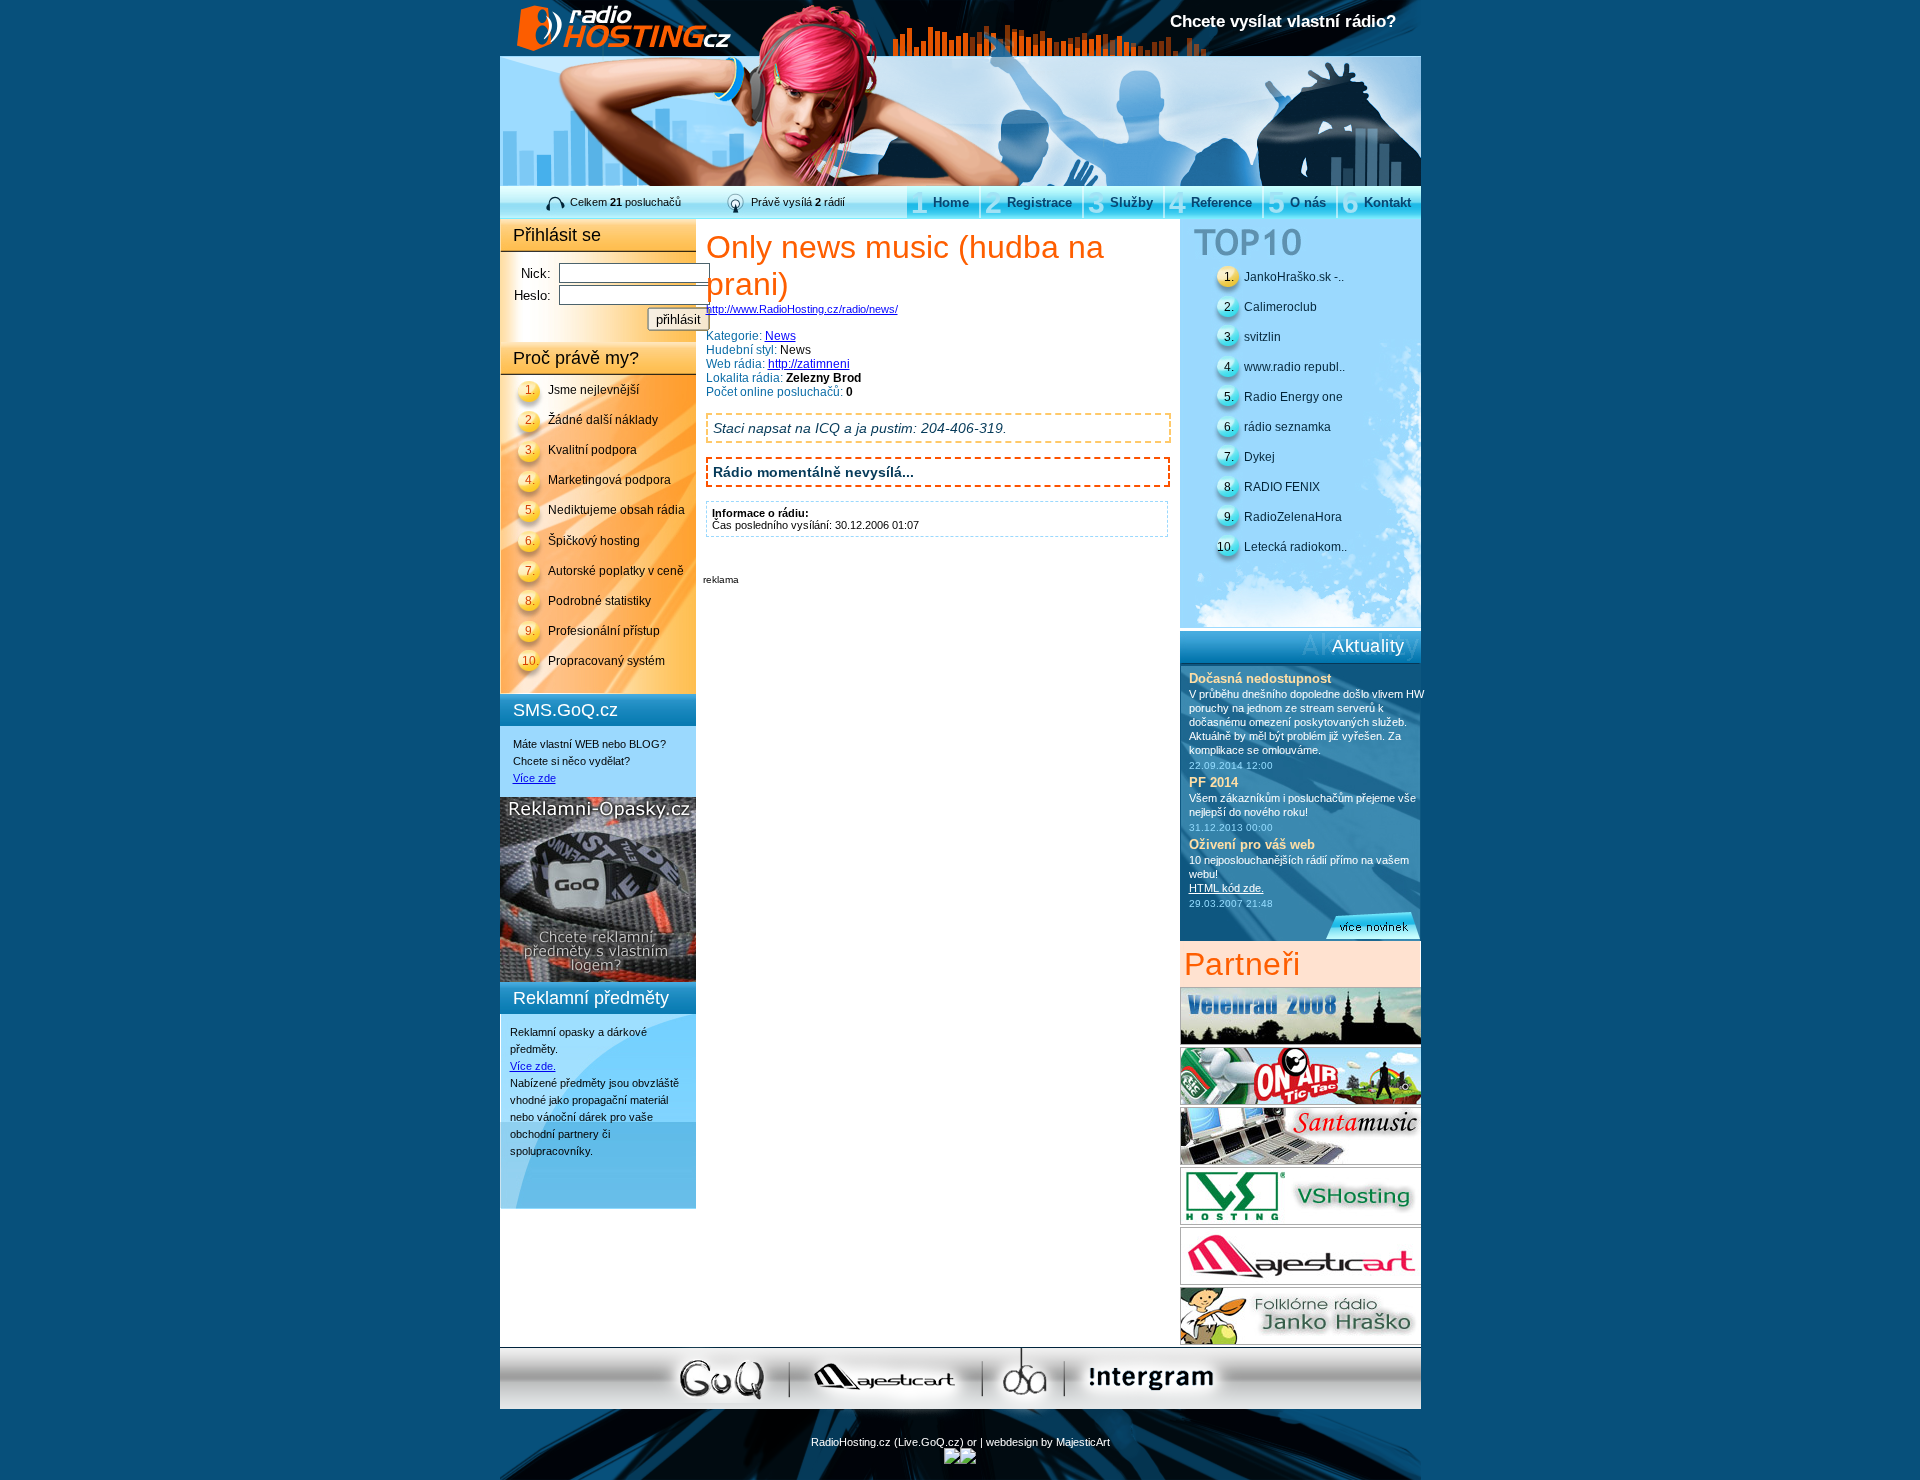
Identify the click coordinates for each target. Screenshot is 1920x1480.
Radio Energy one (1293, 397)
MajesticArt (1083, 1442)
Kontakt (1376, 202)
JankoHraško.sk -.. (1294, 277)
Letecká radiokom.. (1295, 547)
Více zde (534, 778)
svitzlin (1262, 337)
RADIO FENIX (1282, 487)
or (972, 1442)
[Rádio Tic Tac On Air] (1300, 1101)
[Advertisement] (937, 615)
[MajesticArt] (1300, 1281)
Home (940, 202)
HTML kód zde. (1226, 888)
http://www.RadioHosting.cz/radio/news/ (802, 309)
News (780, 336)
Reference (1210, 202)
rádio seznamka (1287, 427)
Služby (1120, 202)
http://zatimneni (809, 364)
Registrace (1028, 202)
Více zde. (533, 1066)
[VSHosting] (1300, 1221)
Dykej (1259, 457)
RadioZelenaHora (1293, 517)
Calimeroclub (1280, 307)
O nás (1297, 202)
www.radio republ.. (1294, 367)
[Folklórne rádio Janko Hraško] (1300, 1341)
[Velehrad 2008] (1300, 1041)
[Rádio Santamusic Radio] (1300, 1161)
